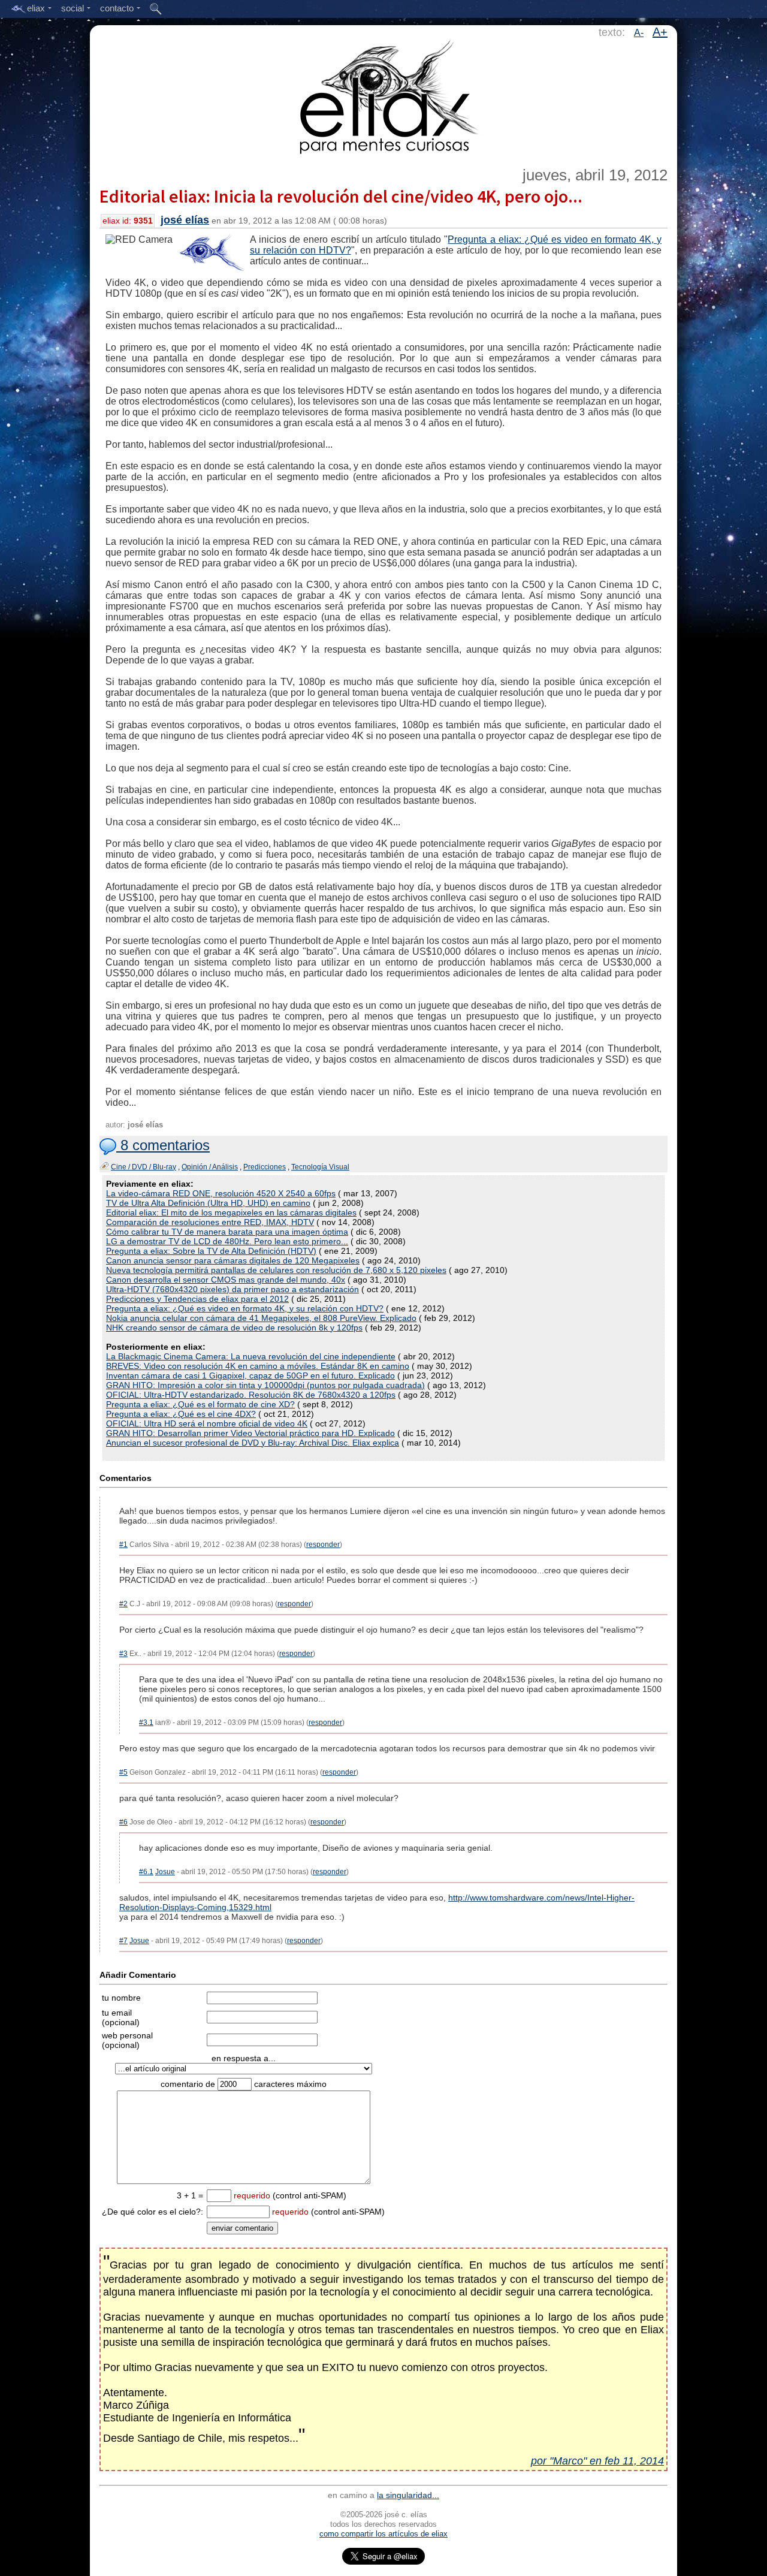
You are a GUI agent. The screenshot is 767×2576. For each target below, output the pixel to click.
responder (323, 1545)
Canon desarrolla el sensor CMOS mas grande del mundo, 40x (226, 1280)
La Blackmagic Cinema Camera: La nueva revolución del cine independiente (251, 1356)
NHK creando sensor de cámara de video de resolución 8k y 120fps (234, 1328)
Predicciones (265, 1167)
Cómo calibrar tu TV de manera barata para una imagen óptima (227, 1232)
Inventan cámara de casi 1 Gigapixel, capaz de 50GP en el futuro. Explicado (250, 1376)
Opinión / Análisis (210, 1167)
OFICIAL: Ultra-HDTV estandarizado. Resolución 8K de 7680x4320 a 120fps (251, 1395)
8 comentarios (163, 1145)
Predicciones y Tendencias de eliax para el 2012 (197, 1299)
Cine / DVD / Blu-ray (144, 1167)
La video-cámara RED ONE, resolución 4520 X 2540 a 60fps (221, 1193)
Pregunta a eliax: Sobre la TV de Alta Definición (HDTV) (211, 1251)
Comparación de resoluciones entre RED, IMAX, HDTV (210, 1222)
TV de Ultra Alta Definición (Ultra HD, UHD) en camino (208, 1203)
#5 (123, 1772)
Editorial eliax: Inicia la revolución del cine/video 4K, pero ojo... (341, 196)
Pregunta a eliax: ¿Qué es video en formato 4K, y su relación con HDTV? (245, 1308)
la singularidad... (408, 2495)
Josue (165, 1872)
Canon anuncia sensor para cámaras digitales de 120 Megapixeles (233, 1260)
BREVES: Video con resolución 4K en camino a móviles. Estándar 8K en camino (258, 1366)
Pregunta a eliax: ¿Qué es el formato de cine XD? (200, 1404)
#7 (123, 1941)
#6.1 (146, 1872)
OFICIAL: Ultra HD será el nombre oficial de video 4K (207, 1423)
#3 (123, 1654)
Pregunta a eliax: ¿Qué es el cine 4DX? (181, 1414)
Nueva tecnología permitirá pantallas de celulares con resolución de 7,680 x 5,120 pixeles (276, 1270)
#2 (123, 1604)
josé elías (185, 220)
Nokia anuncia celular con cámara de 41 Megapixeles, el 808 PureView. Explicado (261, 1318)
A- (639, 33)
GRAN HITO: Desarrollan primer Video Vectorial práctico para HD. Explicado (250, 1433)
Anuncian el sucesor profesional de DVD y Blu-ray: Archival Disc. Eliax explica (253, 1443)
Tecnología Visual (320, 1167)
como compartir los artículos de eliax (383, 2534)
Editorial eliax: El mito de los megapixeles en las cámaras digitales (231, 1212)
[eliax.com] (384, 95)
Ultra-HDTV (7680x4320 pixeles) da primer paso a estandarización (232, 1289)
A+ (660, 32)
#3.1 (146, 1723)
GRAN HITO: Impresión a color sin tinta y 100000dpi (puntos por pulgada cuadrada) (265, 1385)
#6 (123, 1822)
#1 (123, 1545)
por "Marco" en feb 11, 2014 (597, 2461)
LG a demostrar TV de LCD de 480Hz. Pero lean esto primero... (227, 1241)
